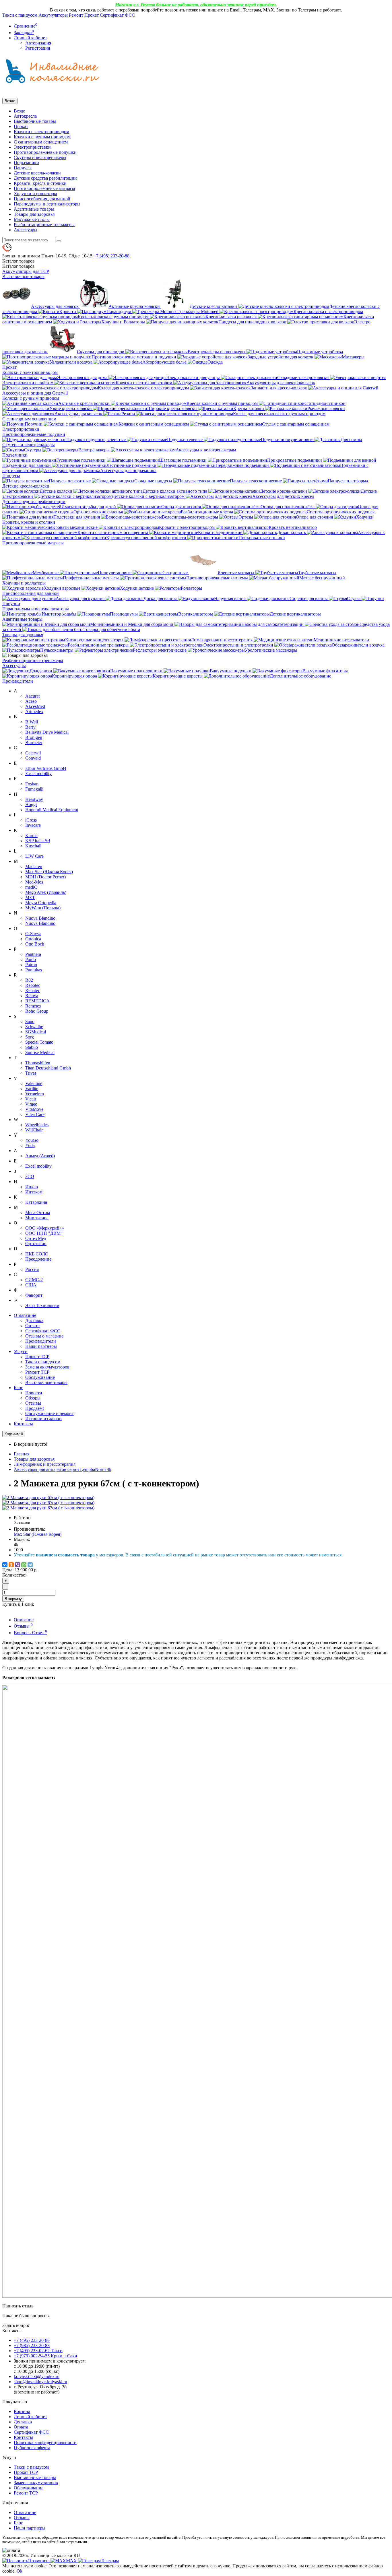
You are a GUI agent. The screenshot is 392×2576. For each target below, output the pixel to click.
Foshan (32, 784)
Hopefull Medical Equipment (52, 810)
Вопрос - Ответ (30, 1633)
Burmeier (34, 742)
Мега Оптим (38, 1213)
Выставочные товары (35, 121)
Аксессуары (26, 230)
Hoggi (31, 804)
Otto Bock (35, 944)
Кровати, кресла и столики (40, 183)
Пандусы (23, 168)
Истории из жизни (43, 1419)
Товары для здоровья (34, 214)
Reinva (32, 996)
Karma (31, 835)
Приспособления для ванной (42, 199)
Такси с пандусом (20, 15)
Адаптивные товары (34, 209)
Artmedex (34, 712)
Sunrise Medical (40, 1052)
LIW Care (34, 856)
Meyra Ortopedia (41, 903)
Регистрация (38, 48)
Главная (22, 1454)
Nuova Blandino (40, 918)
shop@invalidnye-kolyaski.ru (40, 2382)
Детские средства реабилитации (45, 178)
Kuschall (33, 846)
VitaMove (34, 1109)
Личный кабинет (30, 2417)
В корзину (13, 1599)
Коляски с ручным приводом (42, 137)
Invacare (33, 825)
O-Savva (33, 934)
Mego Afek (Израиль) (46, 892)
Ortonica (33, 939)
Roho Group (37, 1011)
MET (30, 897)
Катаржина (36, 1202)
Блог (18, 1388)
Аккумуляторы (53, 15)
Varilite (32, 1089)
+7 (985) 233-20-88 (32, 2345)
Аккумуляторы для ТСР (26, 271)
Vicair (31, 1099)
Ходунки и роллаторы (35, 194)
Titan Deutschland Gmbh (48, 1068)
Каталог (19, 266)
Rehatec (33, 990)
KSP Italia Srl (38, 841)
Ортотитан (36, 1244)
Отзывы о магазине (44, 1336)
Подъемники (26, 163)
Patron (31, 965)
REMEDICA (37, 1001)
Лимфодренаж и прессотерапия (45, 1464)
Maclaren (34, 866)
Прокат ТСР (37, 1357)
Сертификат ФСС (117, 15)
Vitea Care (35, 1114)
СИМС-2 (34, 1280)
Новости (34, 1393)
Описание (24, 1620)
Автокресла (25, 116)
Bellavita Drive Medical (47, 732)
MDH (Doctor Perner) (45, 877)
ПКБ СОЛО (37, 1254)
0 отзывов (22, 1522)
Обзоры (33, 1398)
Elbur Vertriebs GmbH (46, 768)
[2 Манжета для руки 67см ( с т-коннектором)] (48, 1497)
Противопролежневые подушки (45, 152)
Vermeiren (35, 1094)
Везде (19, 111)
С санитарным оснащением (41, 142)
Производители (18, 681)
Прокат (92, 15)
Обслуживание (40, 1377)
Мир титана (37, 1218)
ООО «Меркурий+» (45, 1228)
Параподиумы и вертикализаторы (47, 204)
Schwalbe (34, 1027)
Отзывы (33, 1403)
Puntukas (34, 970)
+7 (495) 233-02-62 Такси (38, 2351)
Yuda (30, 1145)
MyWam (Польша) (43, 908)
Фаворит (34, 1295)
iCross (31, 820)
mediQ (31, 887)
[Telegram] (30, 1565)
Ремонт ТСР (37, 1372)
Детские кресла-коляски (37, 173)
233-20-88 (111, 256)
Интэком (34, 1192)
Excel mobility (38, 773)
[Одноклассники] (11, 1565)
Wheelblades (37, 1125)
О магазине (25, 1315)
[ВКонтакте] (5, 1565)
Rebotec (33, 985)
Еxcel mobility (38, 1166)
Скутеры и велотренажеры (40, 157)
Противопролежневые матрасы (44, 188)
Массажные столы (32, 219)
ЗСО (30, 1176)
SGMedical (36, 1032)
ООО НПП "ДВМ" (44, 1233)
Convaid (33, 758)
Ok (20, 2571)
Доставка (34, 1320)
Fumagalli (34, 789)
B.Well (32, 722)
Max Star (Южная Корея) (49, 872)
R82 (29, 980)
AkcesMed (35, 706)
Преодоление (38, 1259)
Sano (30, 1021)
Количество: (14, 1575)
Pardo (31, 959)
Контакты (23, 1424)
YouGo (32, 1140)
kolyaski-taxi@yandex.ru (37, 2376)
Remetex (33, 1006)
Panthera (33, 954)
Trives (31, 1073)
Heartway (34, 799)
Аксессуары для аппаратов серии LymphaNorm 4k (63, 1469)
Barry (30, 727)
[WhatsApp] (24, 1565)
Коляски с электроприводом (41, 132)
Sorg (30, 1037)
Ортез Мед (36, 1238)
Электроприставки (32, 147)
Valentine (34, 1083)
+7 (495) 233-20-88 (32, 2340)
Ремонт (76, 15)
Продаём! (35, 1408)
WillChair (34, 1130)
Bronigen (34, 737)
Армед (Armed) (40, 1156)
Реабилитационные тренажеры (44, 225)
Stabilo (32, 1047)
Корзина (22, 2411)
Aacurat (32, 696)
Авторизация (38, 43)
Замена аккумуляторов (47, 1367)
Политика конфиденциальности (45, 2442)
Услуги (21, 1351)
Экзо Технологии (42, 1306)
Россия (32, 1269)
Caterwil (33, 753)
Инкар (32, 1187)
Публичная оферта (32, 2448)
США (31, 1285)
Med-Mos (34, 882)
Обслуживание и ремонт (50, 1413)
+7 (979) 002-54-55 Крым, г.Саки (45, 2356)
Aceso (31, 701)
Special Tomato (39, 1042)
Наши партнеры (41, 1346)
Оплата (32, 1326)
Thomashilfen (38, 1063)
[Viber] (18, 1565)
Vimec (31, 1104)
